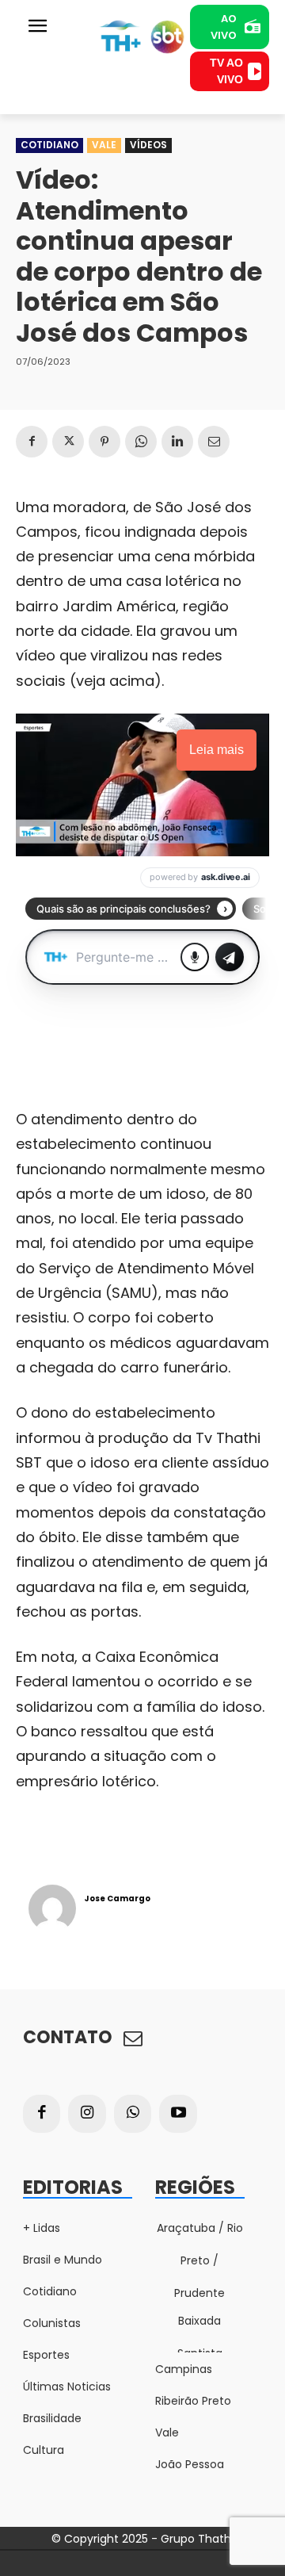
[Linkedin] (177, 442)
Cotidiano (49, 145)
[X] (68, 442)
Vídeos (148, 145)
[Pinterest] (104, 442)
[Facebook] (32, 442)
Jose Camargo (117, 1899)
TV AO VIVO (226, 71)
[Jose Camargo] (52, 1908)
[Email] (214, 442)
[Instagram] (87, 2114)
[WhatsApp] (141, 442)
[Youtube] (178, 2114)
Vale (104, 145)
